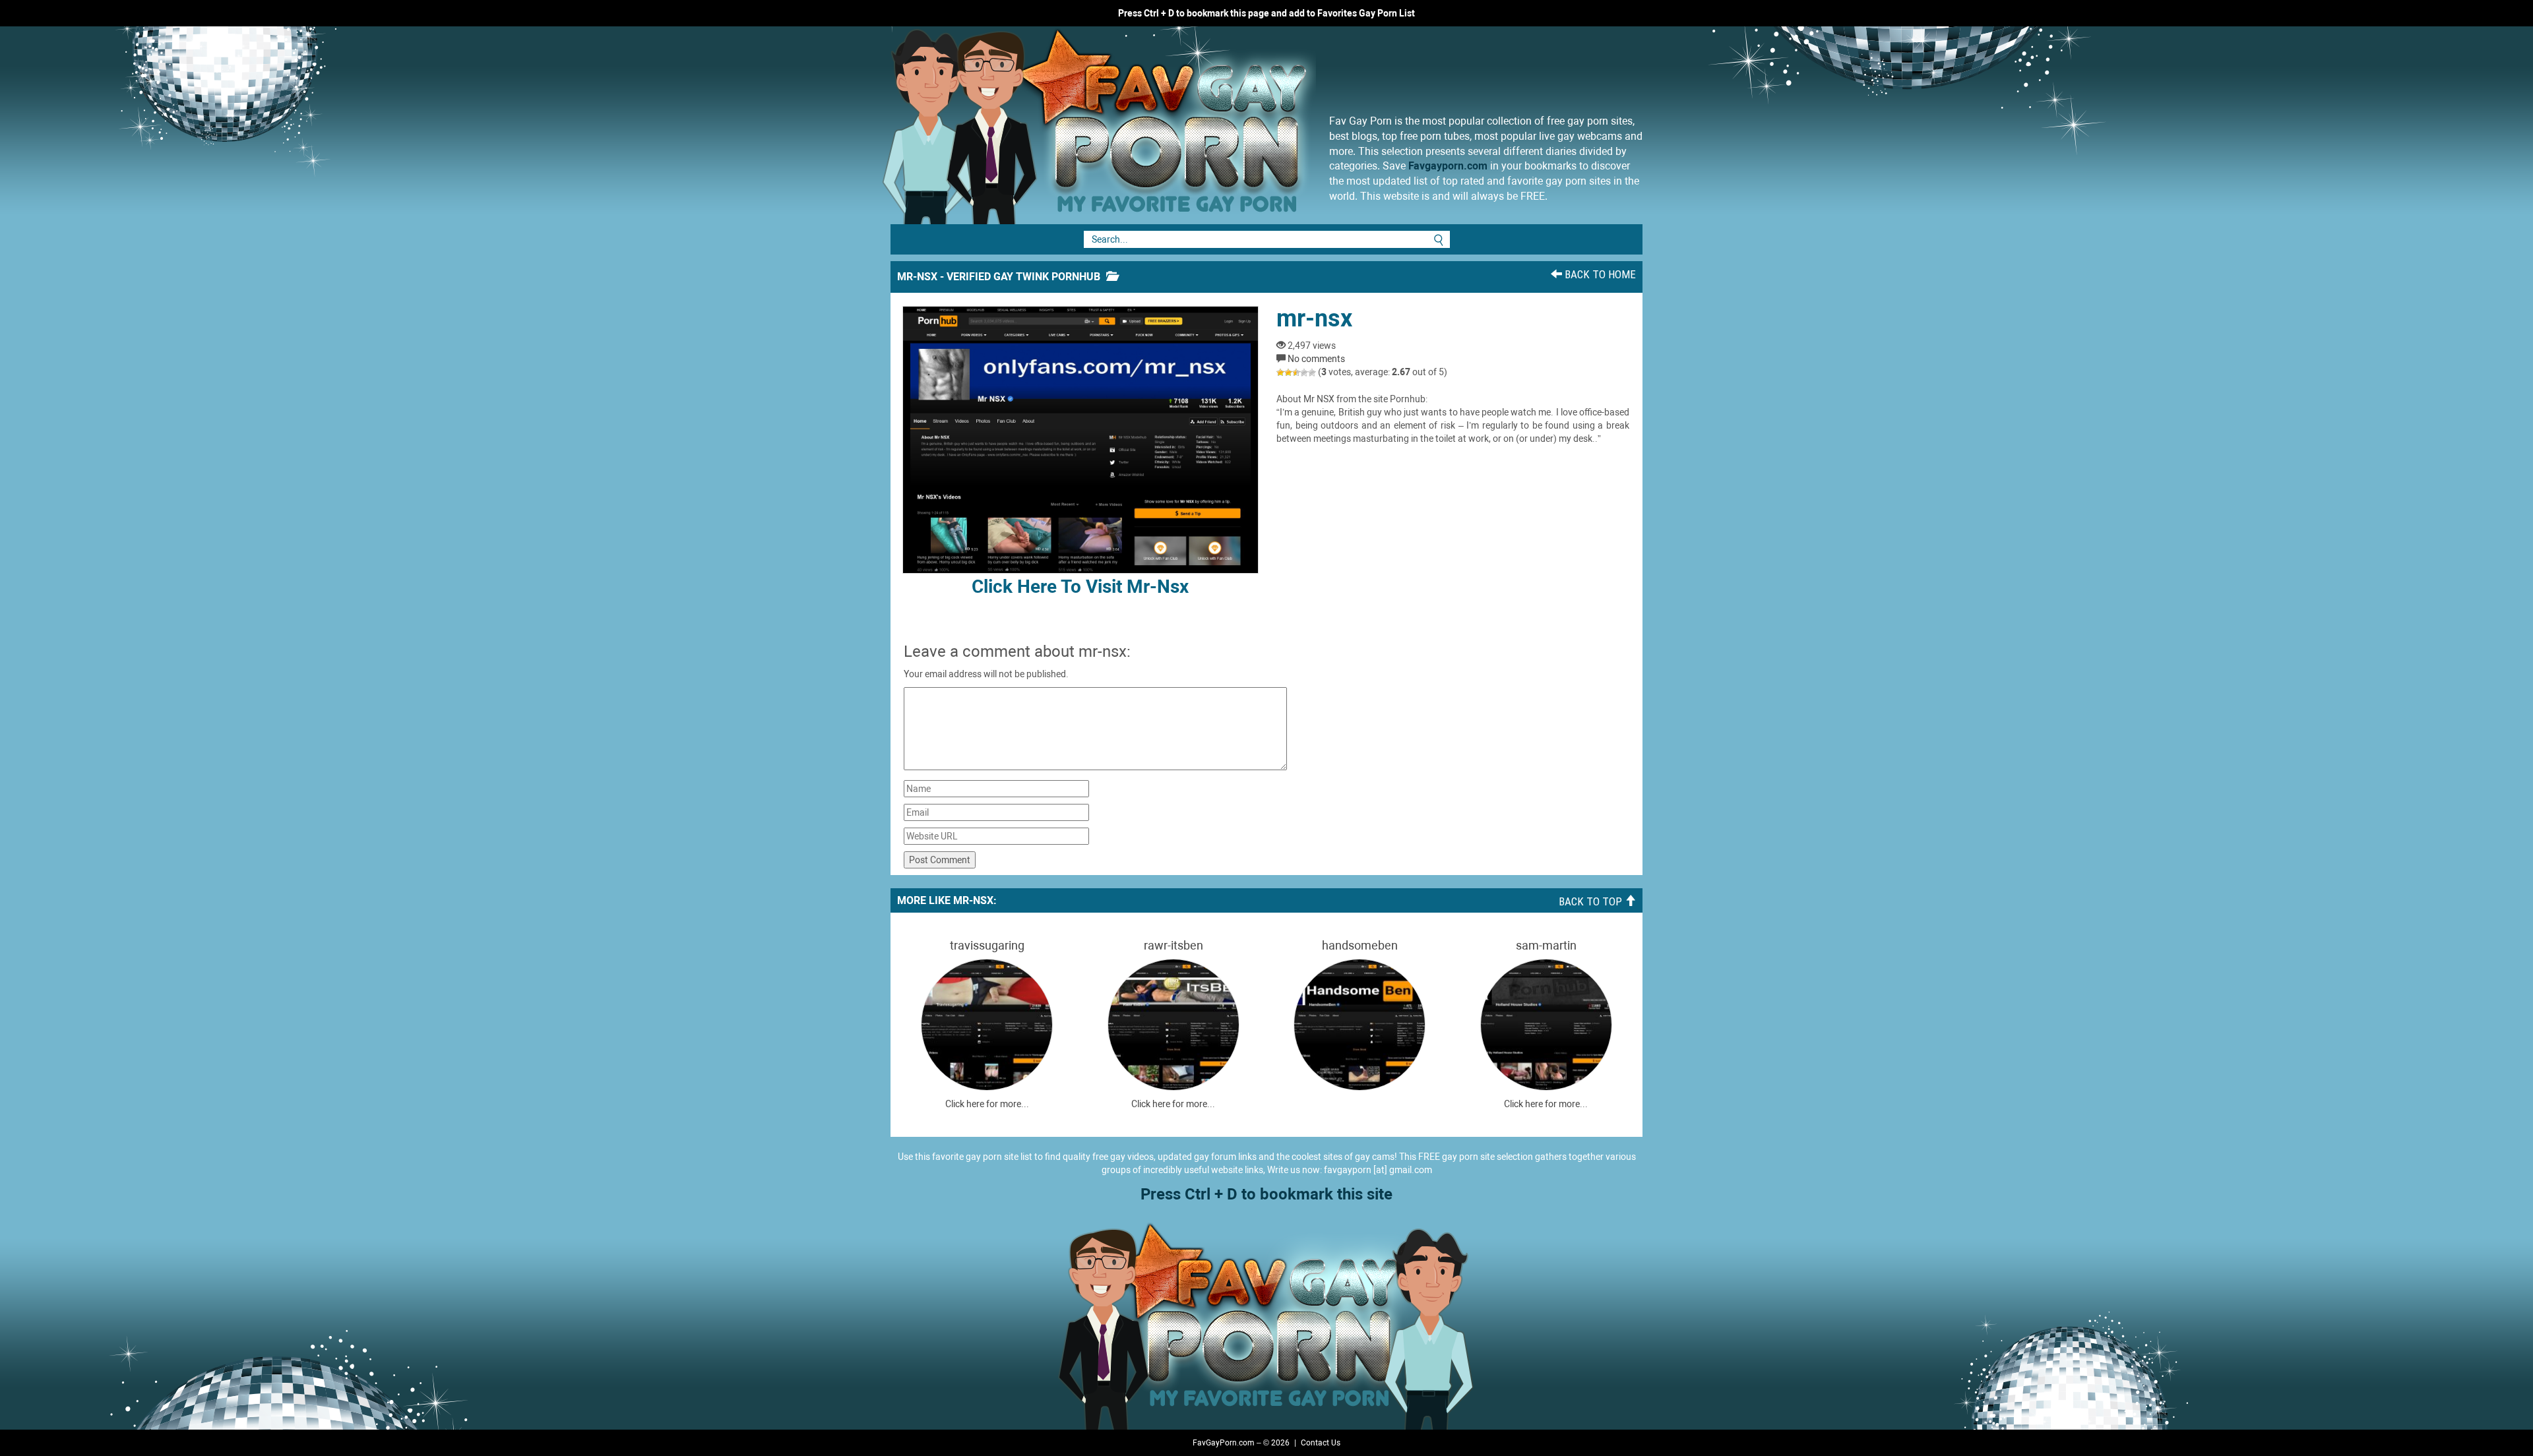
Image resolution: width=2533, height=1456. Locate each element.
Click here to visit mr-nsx (1080, 587)
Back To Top (1592, 901)
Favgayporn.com (1448, 166)
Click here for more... (987, 1104)
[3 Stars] (1296, 373)
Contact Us (1321, 1443)
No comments (1316, 359)
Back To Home (1599, 274)
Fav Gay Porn (1204, 125)
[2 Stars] (1288, 373)
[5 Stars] (1312, 373)
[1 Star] (1280, 373)
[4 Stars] (1304, 373)
